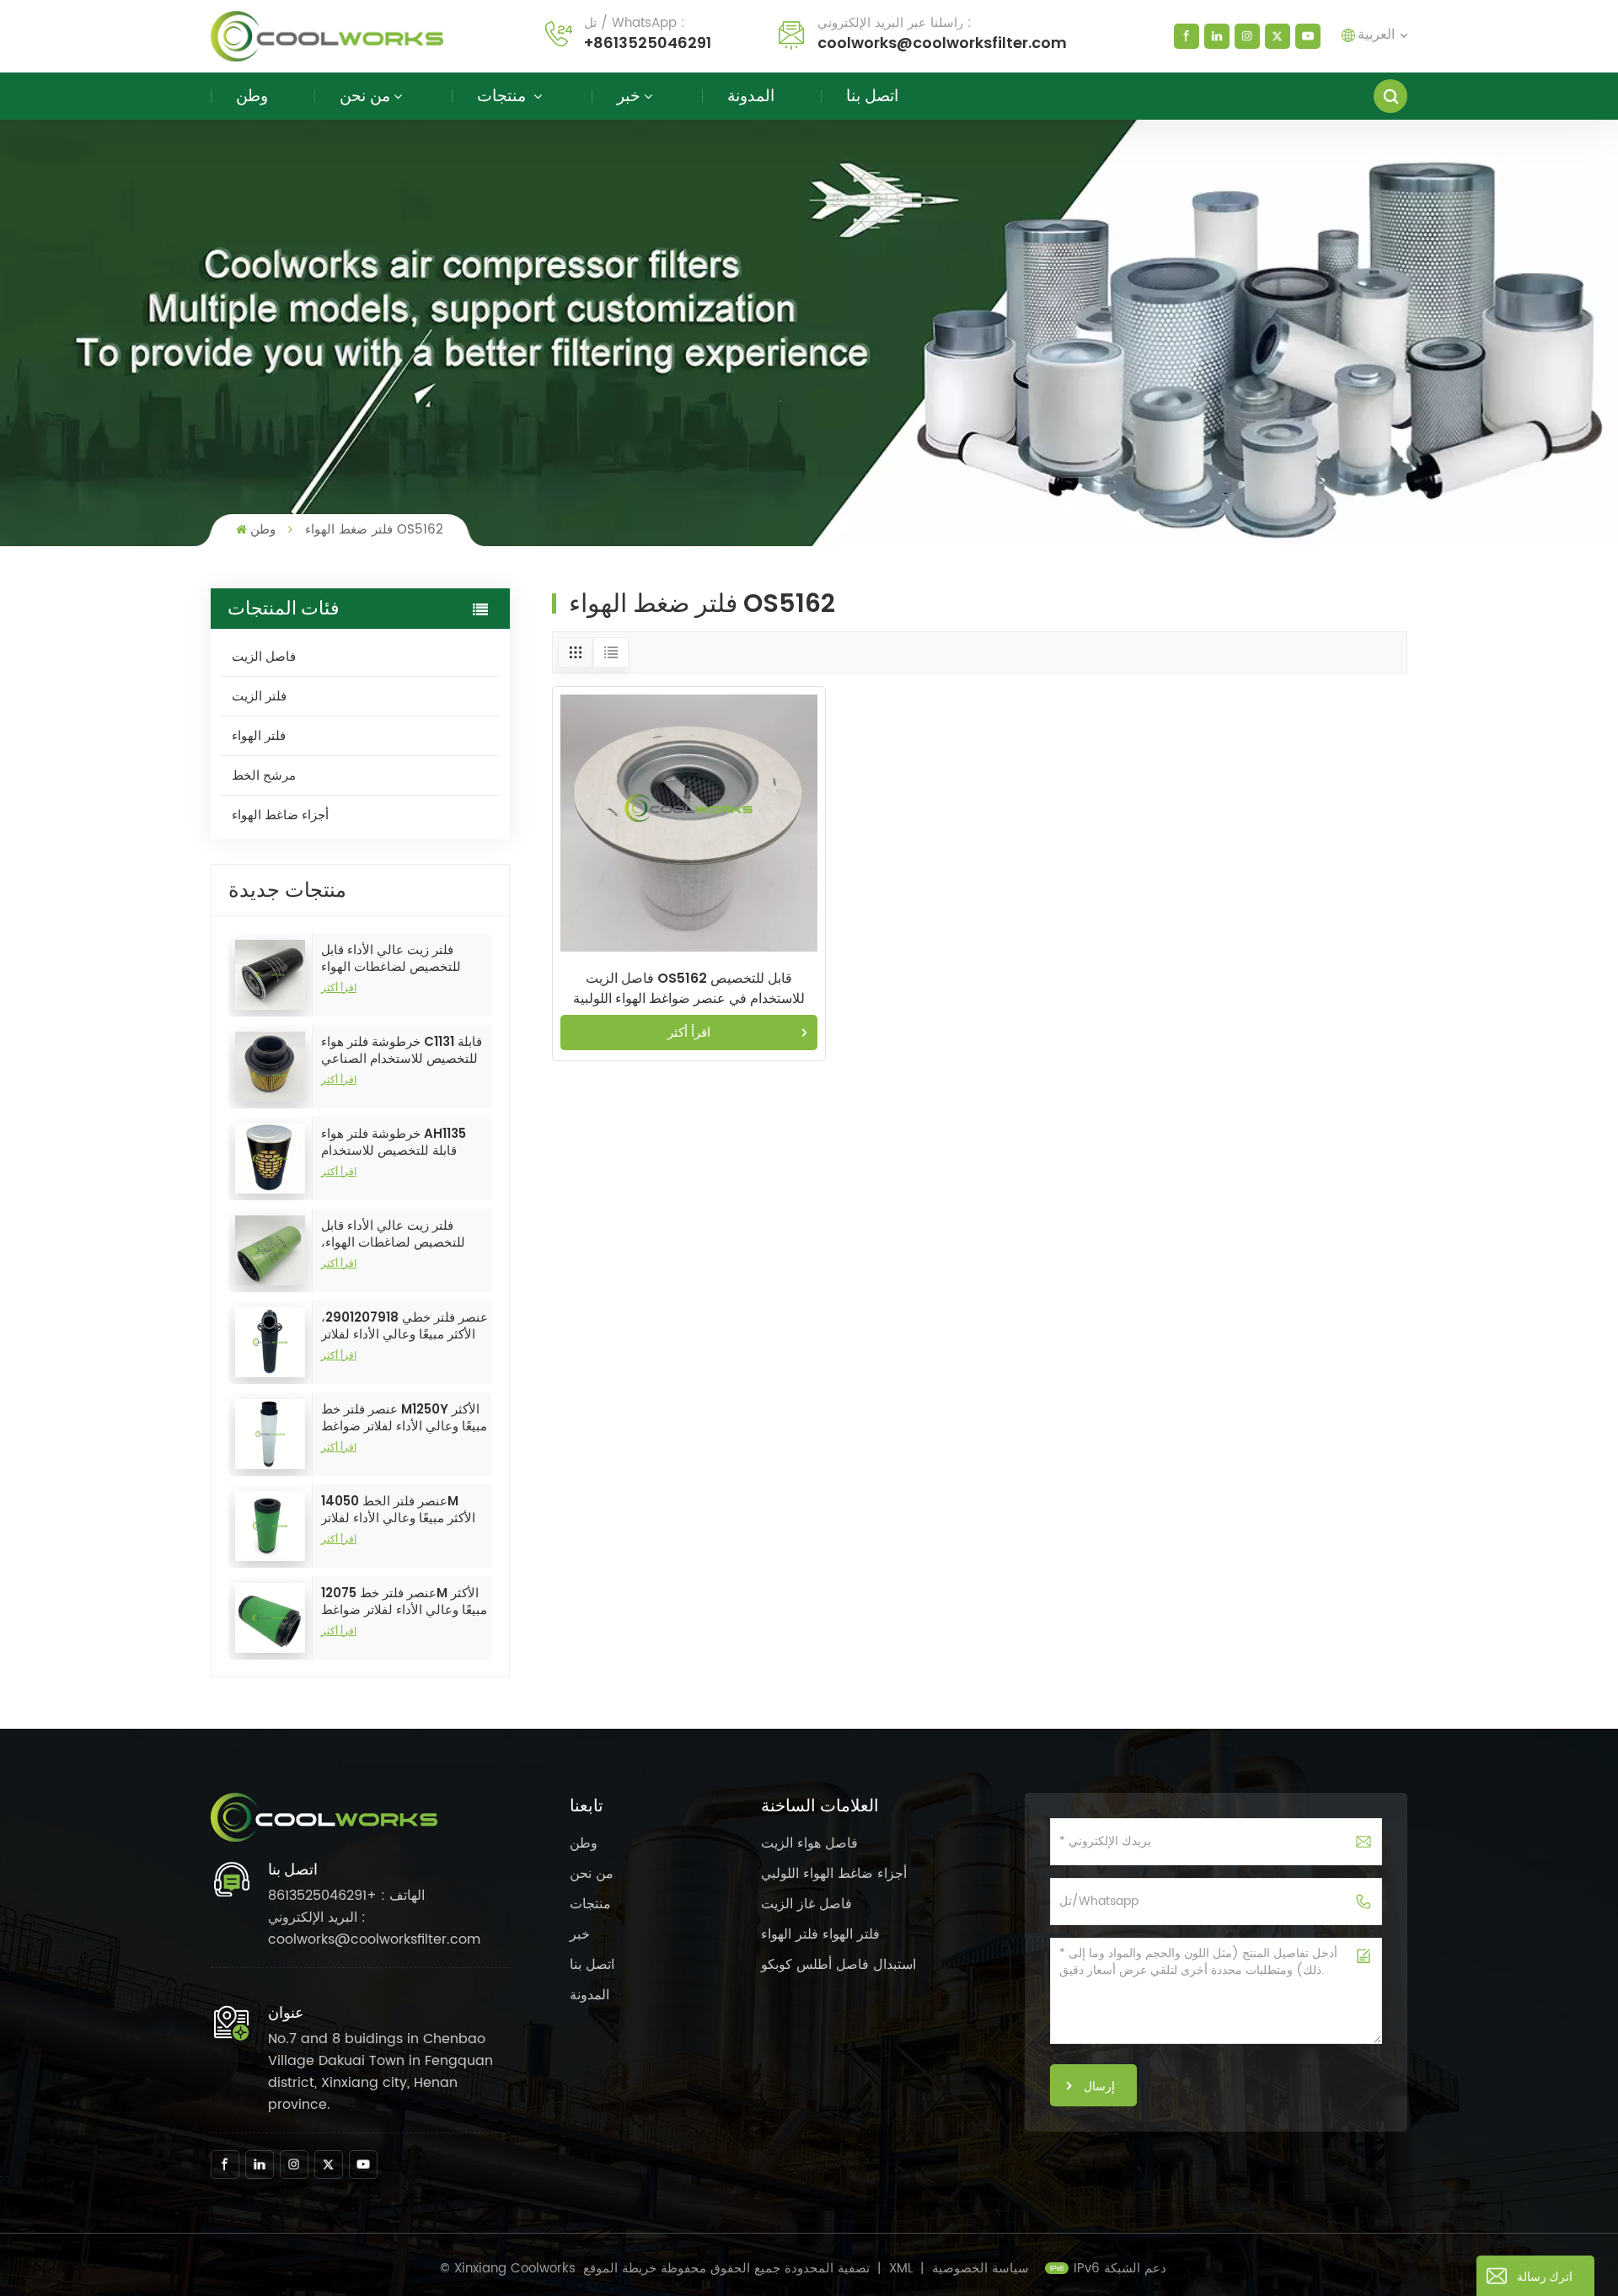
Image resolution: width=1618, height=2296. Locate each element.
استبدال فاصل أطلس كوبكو (838, 1965)
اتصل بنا (872, 96)
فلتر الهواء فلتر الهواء (820, 1934)
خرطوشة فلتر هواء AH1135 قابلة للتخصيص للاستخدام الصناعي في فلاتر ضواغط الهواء (394, 1142)
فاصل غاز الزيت (806, 1904)
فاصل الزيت (264, 656)
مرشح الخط (264, 775)
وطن (252, 96)
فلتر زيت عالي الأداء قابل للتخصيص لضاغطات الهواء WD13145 (391, 958)
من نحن (365, 96)
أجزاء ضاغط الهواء (280, 815)
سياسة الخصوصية (980, 2269)
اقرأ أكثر (339, 987)
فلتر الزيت (259, 696)
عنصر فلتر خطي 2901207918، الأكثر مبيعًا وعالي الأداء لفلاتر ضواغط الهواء (404, 1326)
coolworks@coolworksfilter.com (942, 43)
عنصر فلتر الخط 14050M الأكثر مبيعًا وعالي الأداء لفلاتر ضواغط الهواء (398, 1510)
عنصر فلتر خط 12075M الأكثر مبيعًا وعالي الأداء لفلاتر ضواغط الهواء (404, 1601)
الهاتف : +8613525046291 (346, 1896)
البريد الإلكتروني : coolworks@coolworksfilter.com (374, 1929)
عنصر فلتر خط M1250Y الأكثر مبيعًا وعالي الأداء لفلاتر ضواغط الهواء (404, 1418)
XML (901, 2269)
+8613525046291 (648, 43)
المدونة (751, 96)
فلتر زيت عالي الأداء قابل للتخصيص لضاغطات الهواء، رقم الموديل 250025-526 (394, 1234)
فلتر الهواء (259, 735)
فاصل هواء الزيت (809, 1843)
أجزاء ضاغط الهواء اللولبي (834, 1874)
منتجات (504, 96)
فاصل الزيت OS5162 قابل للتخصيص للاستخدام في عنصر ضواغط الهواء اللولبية (689, 988)
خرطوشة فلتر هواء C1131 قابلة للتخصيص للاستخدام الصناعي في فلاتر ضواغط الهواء (402, 1050)
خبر (629, 96)
